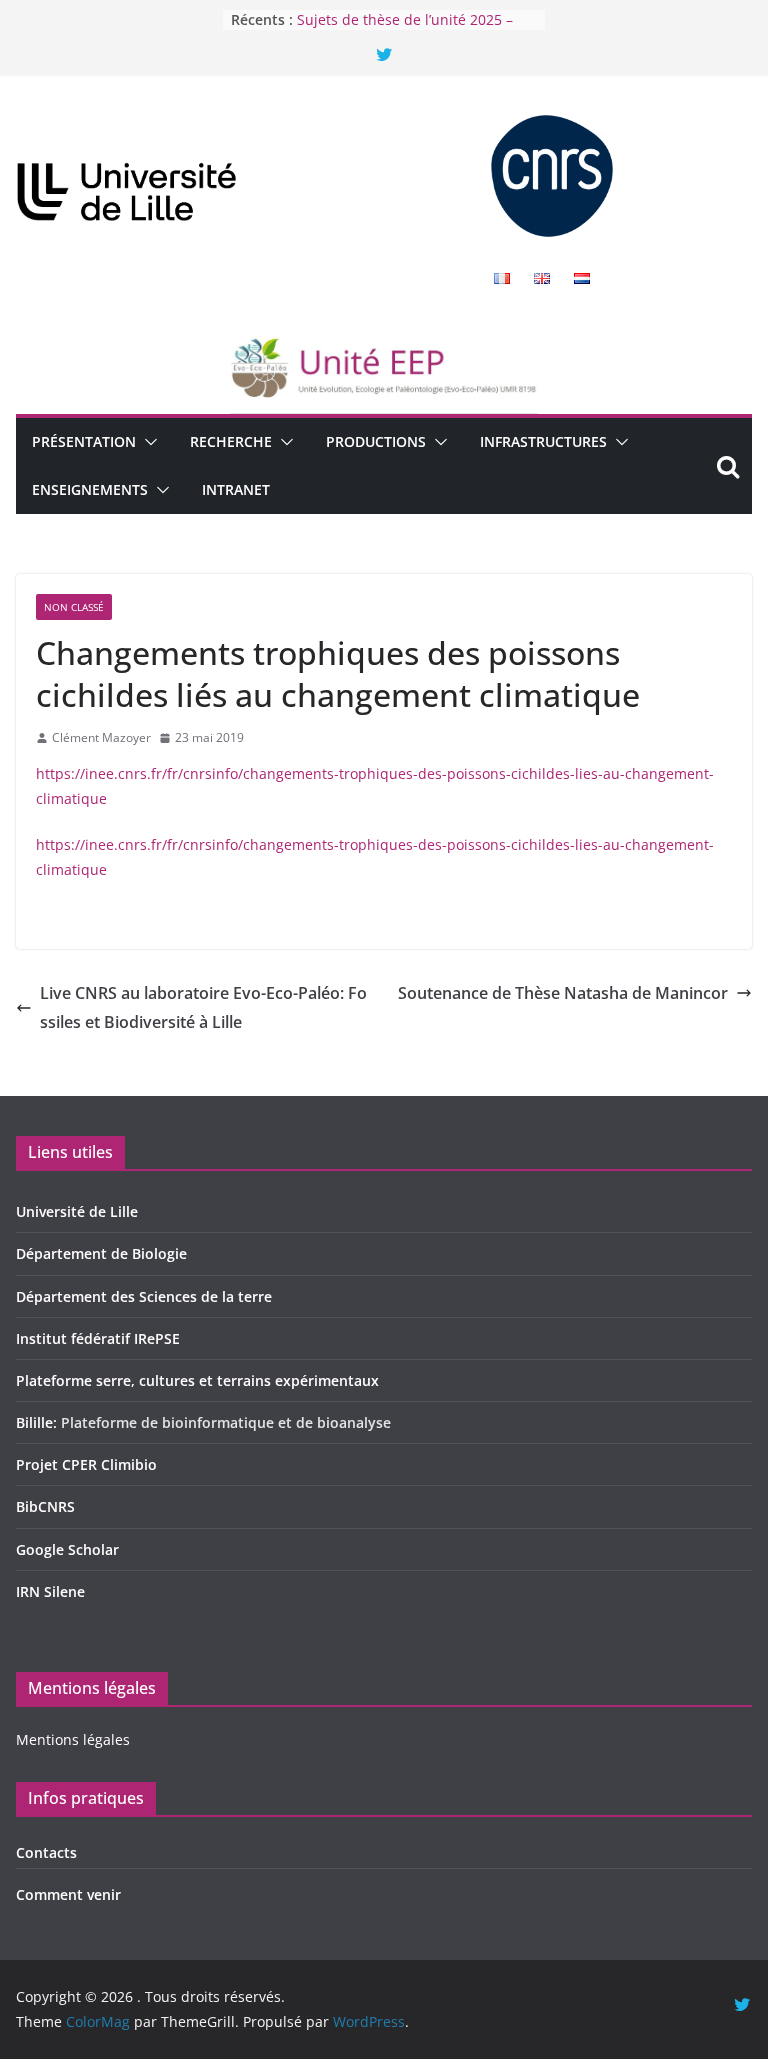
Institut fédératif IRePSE (98, 1338)
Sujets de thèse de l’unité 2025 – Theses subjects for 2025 (405, 29)
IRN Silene (50, 1591)
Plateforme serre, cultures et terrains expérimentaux (197, 1380)
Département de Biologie (101, 1253)
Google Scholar (67, 1549)
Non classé (74, 607)
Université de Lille (77, 1211)
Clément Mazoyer (101, 737)
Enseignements (90, 489)
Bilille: (38, 1422)
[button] (147, 442)
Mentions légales (73, 1739)
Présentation (84, 441)
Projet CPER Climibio (86, 1464)
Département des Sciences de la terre (144, 1296)
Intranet (236, 489)
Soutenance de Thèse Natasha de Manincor (563, 993)
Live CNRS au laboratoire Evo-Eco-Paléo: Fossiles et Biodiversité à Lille (203, 1007)
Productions (376, 441)
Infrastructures (543, 441)
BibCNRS (45, 1506)
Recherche (231, 441)
